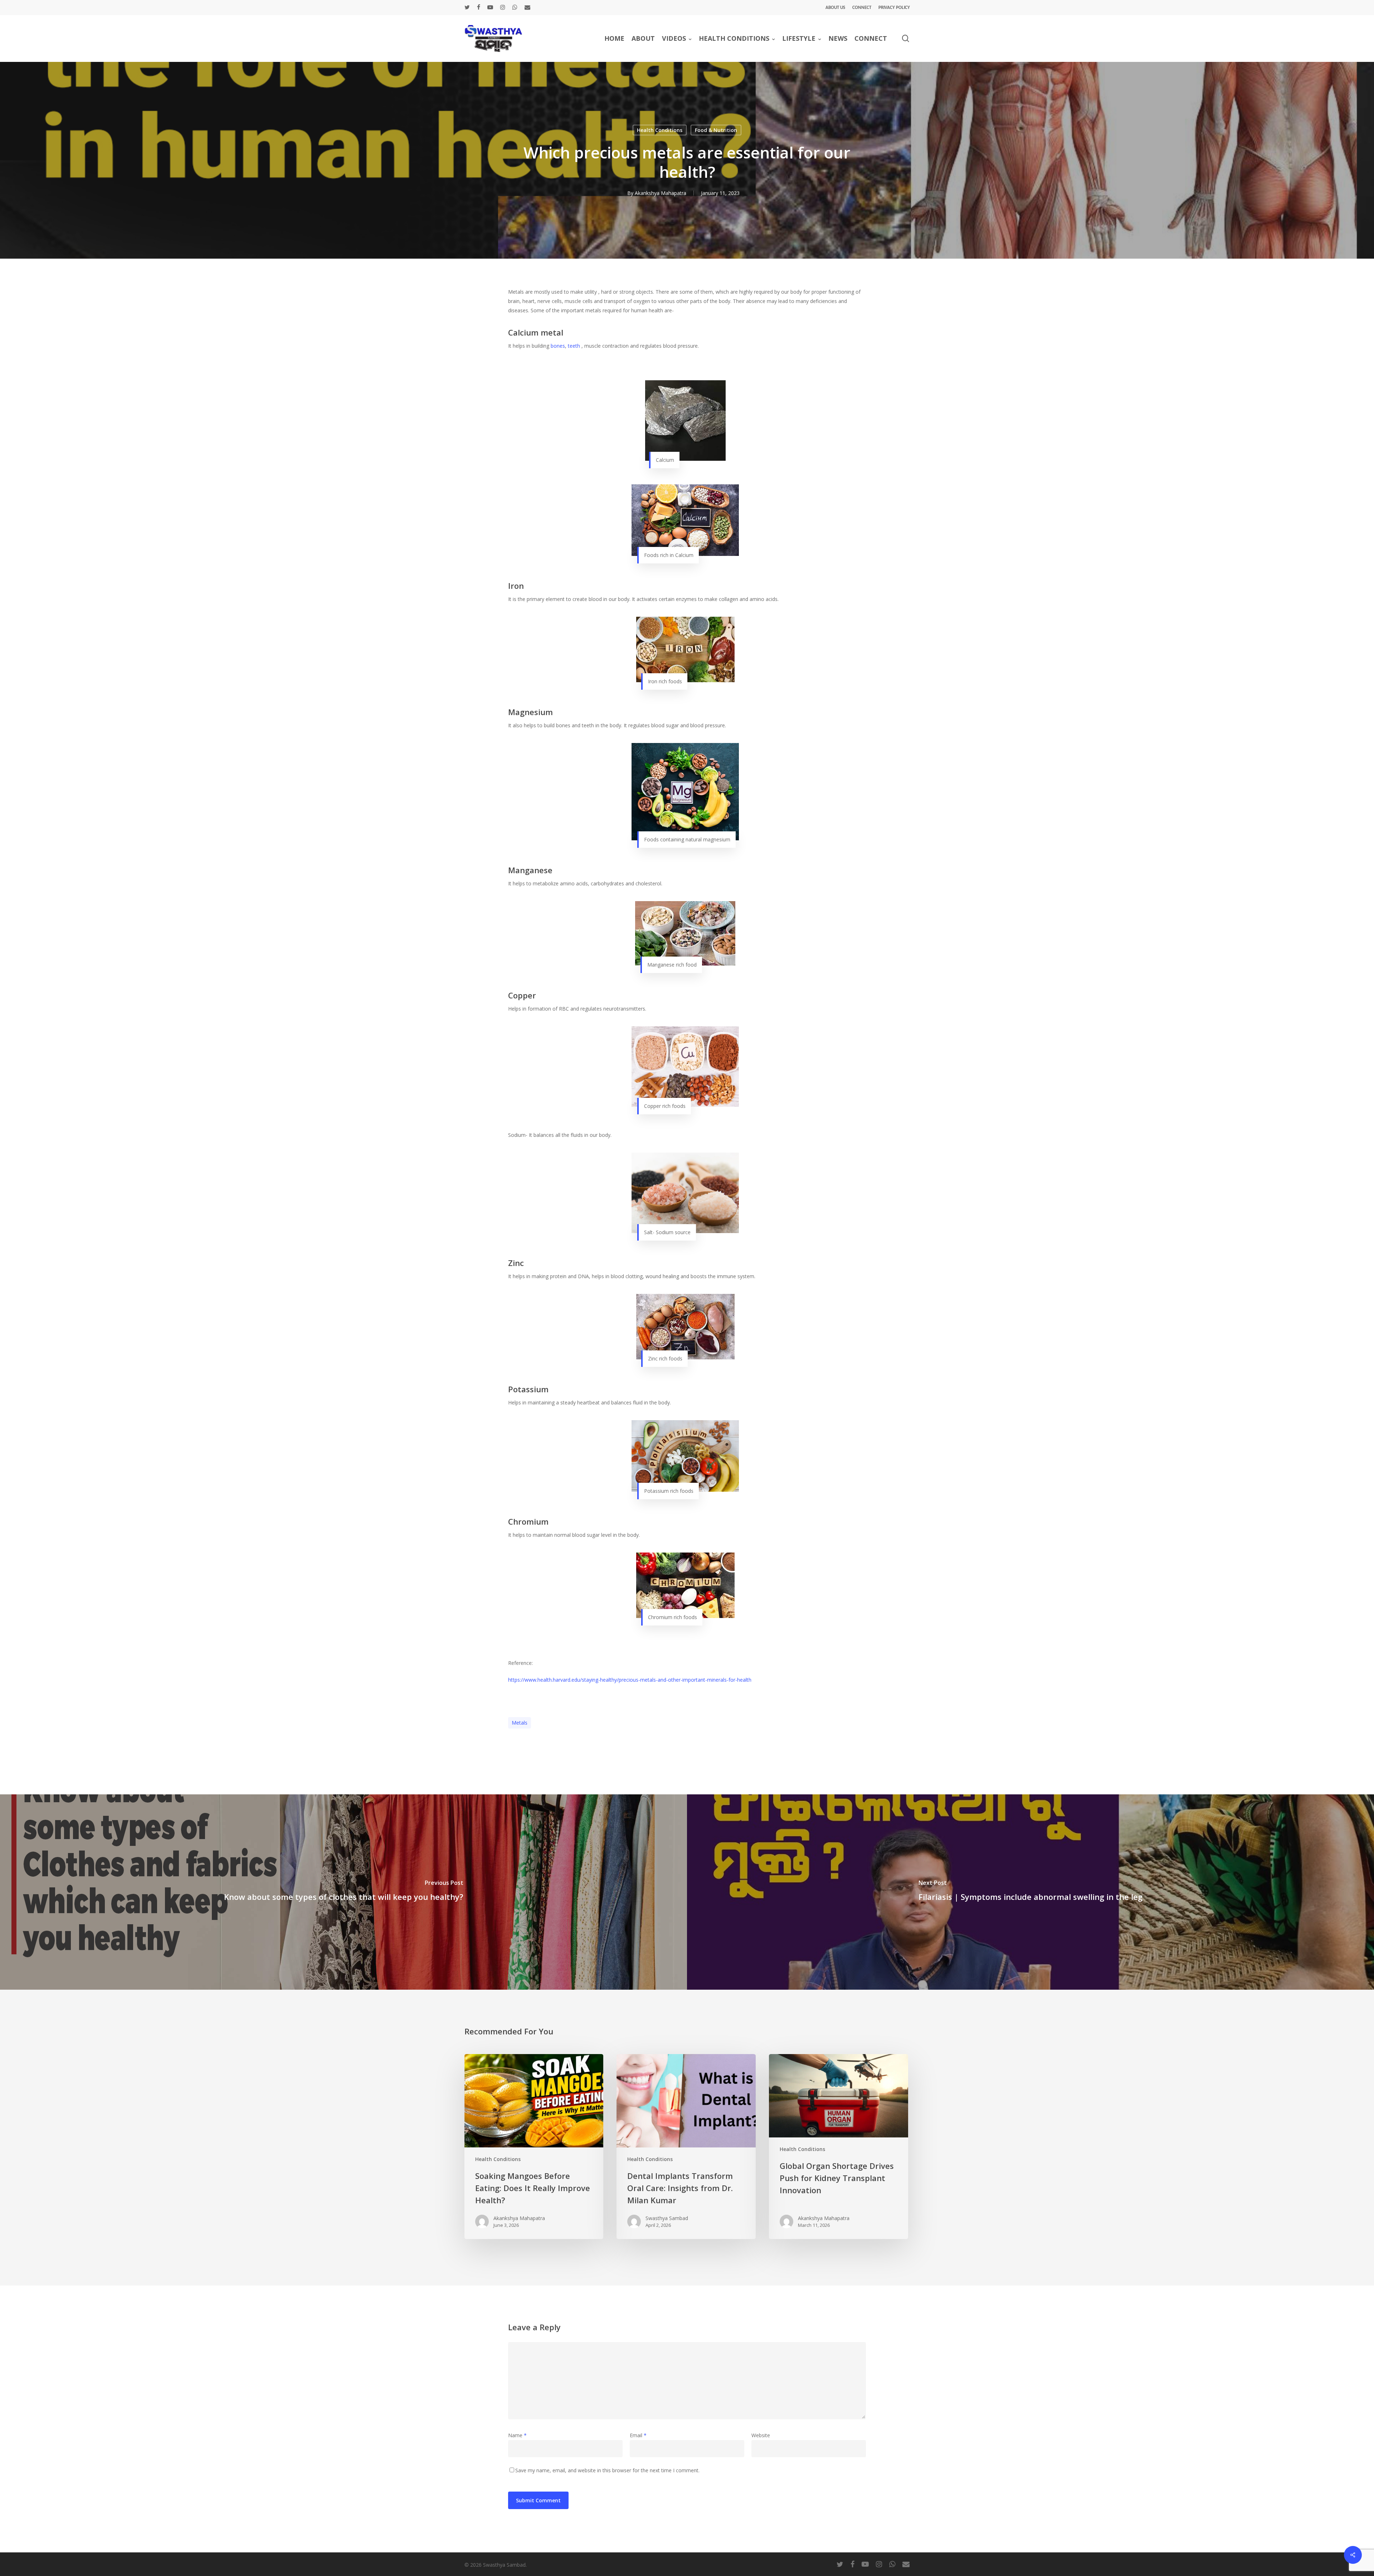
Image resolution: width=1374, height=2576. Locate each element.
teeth (574, 346)
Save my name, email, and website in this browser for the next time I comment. (607, 2470)
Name (517, 2435)
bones (558, 346)
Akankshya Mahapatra (661, 193)
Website (761, 2435)
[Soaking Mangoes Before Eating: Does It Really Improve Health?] (534, 2147)
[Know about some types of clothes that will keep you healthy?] (343, 1892)
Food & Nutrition (716, 130)
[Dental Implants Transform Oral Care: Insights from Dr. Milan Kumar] (686, 2147)
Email (638, 2435)
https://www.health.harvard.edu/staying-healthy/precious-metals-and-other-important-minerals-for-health (630, 1680)
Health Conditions (660, 130)
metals (520, 1723)
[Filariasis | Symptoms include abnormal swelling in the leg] (1030, 1892)
